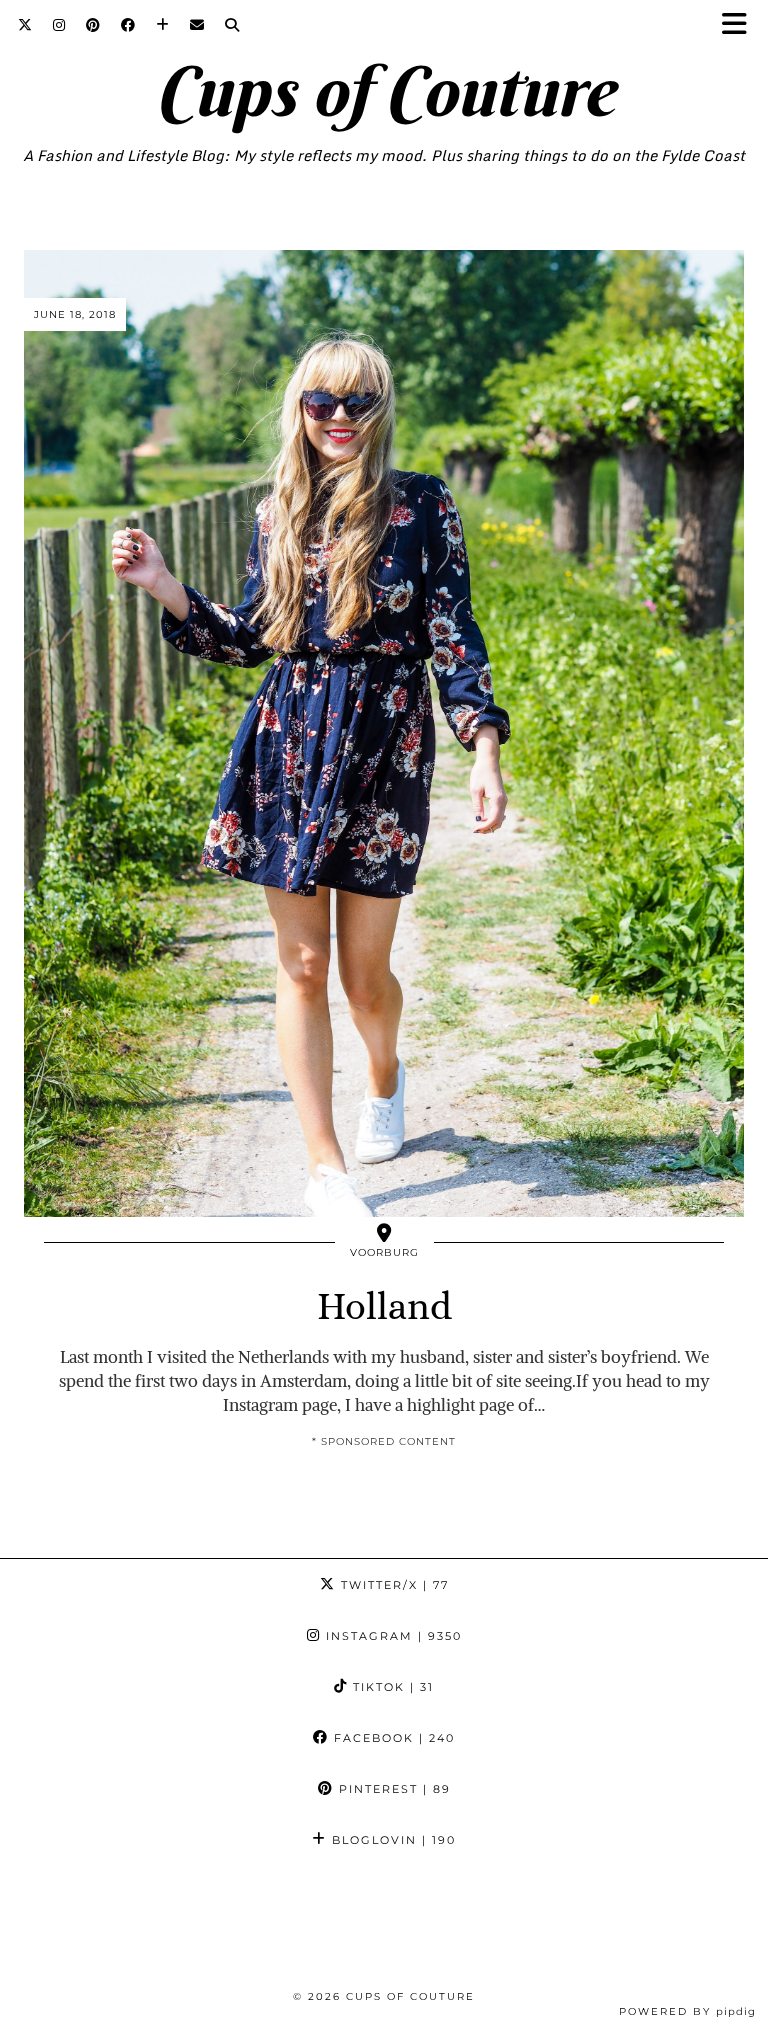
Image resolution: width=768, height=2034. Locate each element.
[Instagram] (59, 25)
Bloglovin (391, 1840)
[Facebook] (128, 25)
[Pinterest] (93, 25)
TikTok (391, 1687)
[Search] (232, 25)
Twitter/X (392, 1585)
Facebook (392, 1738)
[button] (741, 25)
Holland (384, 1306)
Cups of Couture (384, 91)
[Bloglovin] (163, 25)
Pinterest (392, 1789)
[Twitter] (25, 25)
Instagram (391, 1636)
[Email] (197, 25)
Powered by (687, 2011)
